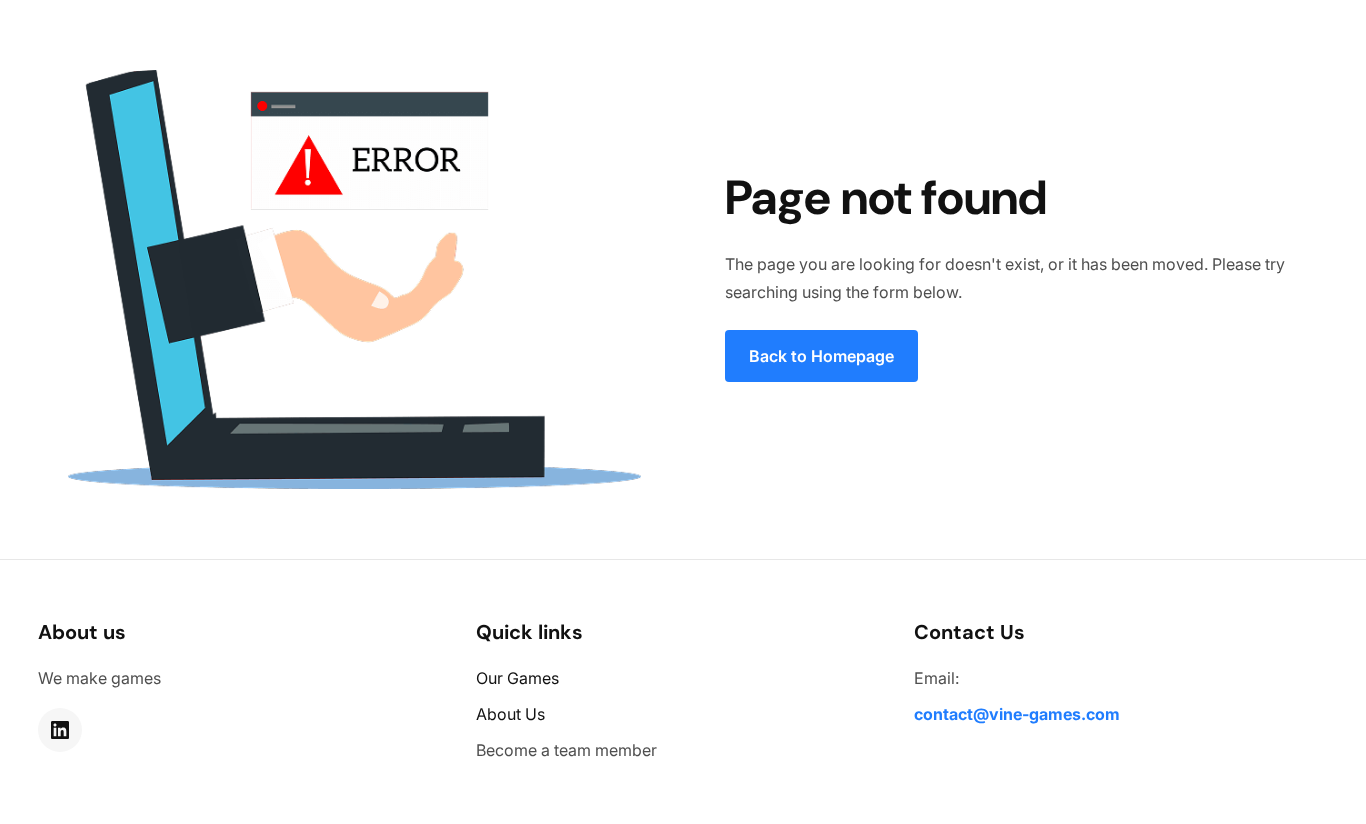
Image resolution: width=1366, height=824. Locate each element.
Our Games (517, 678)
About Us (510, 714)
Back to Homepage (821, 356)
